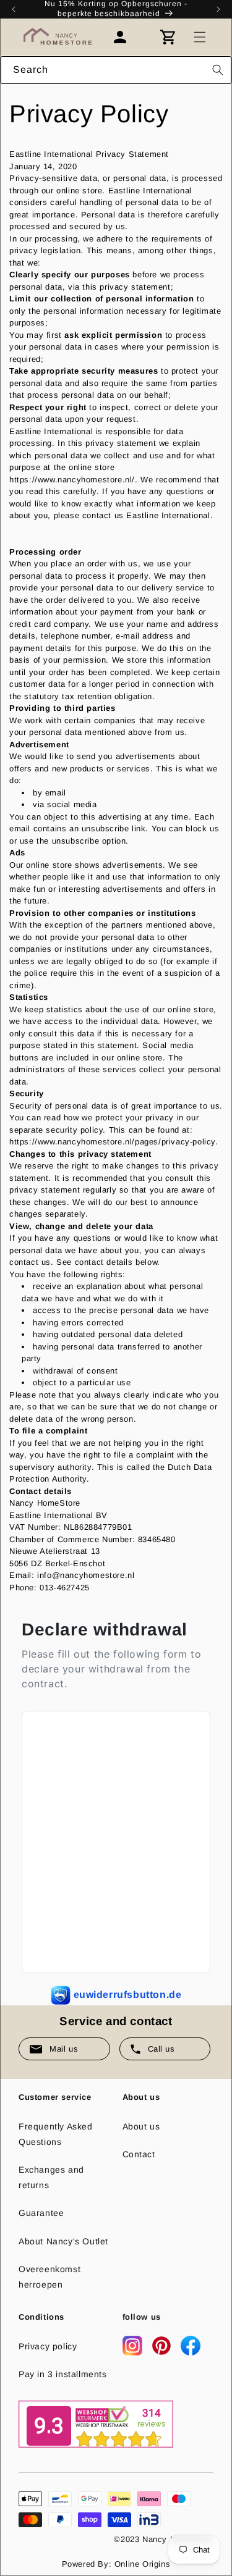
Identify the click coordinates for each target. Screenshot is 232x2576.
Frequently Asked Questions (56, 2134)
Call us (161, 2049)
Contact (139, 2154)
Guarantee (41, 2213)
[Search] (218, 70)
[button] (200, 37)
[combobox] (116, 70)
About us (141, 2126)
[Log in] (126, 37)
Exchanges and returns (51, 2177)
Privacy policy (48, 2346)
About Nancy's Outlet (63, 2241)
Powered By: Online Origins (116, 2564)
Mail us (64, 2049)
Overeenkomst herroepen (49, 2277)
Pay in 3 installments (63, 2374)
